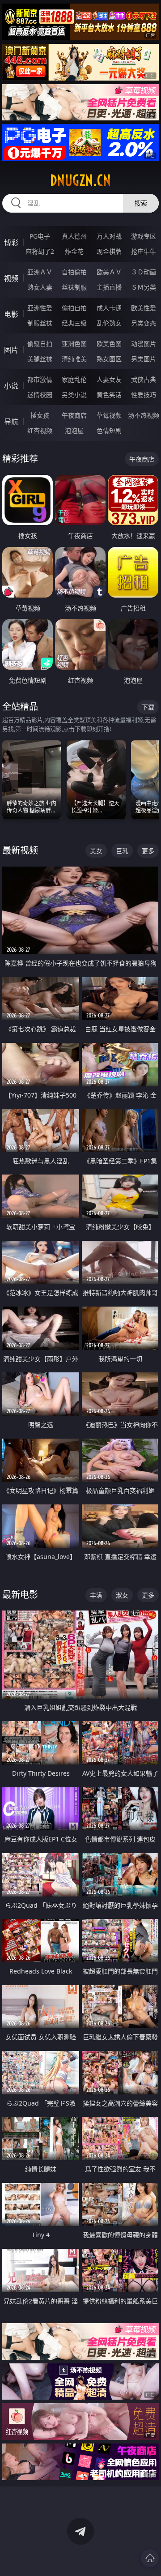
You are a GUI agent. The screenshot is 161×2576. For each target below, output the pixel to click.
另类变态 (144, 323)
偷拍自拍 (74, 308)
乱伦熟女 (109, 323)
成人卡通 (109, 308)
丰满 (96, 1595)
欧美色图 (109, 344)
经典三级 (74, 323)
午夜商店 (74, 415)
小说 (11, 386)
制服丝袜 (40, 323)
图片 (11, 350)
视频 (11, 278)
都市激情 (40, 379)
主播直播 (109, 287)
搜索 (141, 203)
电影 (11, 314)
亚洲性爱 (40, 308)
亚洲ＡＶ (40, 272)
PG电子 (40, 236)
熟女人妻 (40, 287)
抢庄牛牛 (144, 251)
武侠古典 (144, 379)
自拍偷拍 (74, 272)
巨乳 (122, 851)
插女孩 (40, 415)
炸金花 (74, 251)
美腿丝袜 (40, 359)
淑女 (122, 1595)
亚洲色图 (74, 344)
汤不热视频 (144, 415)
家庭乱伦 (74, 379)
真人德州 (74, 236)
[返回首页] (150, 2558)
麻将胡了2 (40, 251)
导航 (11, 422)
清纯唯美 (74, 359)
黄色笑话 (109, 395)
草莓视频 (109, 415)
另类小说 (74, 395)
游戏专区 (144, 236)
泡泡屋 (74, 430)
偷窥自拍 (40, 344)
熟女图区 (109, 359)
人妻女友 (109, 379)
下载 (148, 707)
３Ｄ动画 (144, 272)
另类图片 (144, 359)
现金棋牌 (109, 251)
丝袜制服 (74, 287)
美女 (96, 851)
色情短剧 (109, 430)
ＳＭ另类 (144, 287)
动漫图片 (144, 344)
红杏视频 (40, 430)
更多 (148, 851)
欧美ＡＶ (109, 272)
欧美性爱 (144, 308)
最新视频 (20, 850)
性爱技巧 (144, 395)
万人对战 (109, 236)
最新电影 (20, 1595)
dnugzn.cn (80, 180)
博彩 (11, 243)
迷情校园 (40, 395)
